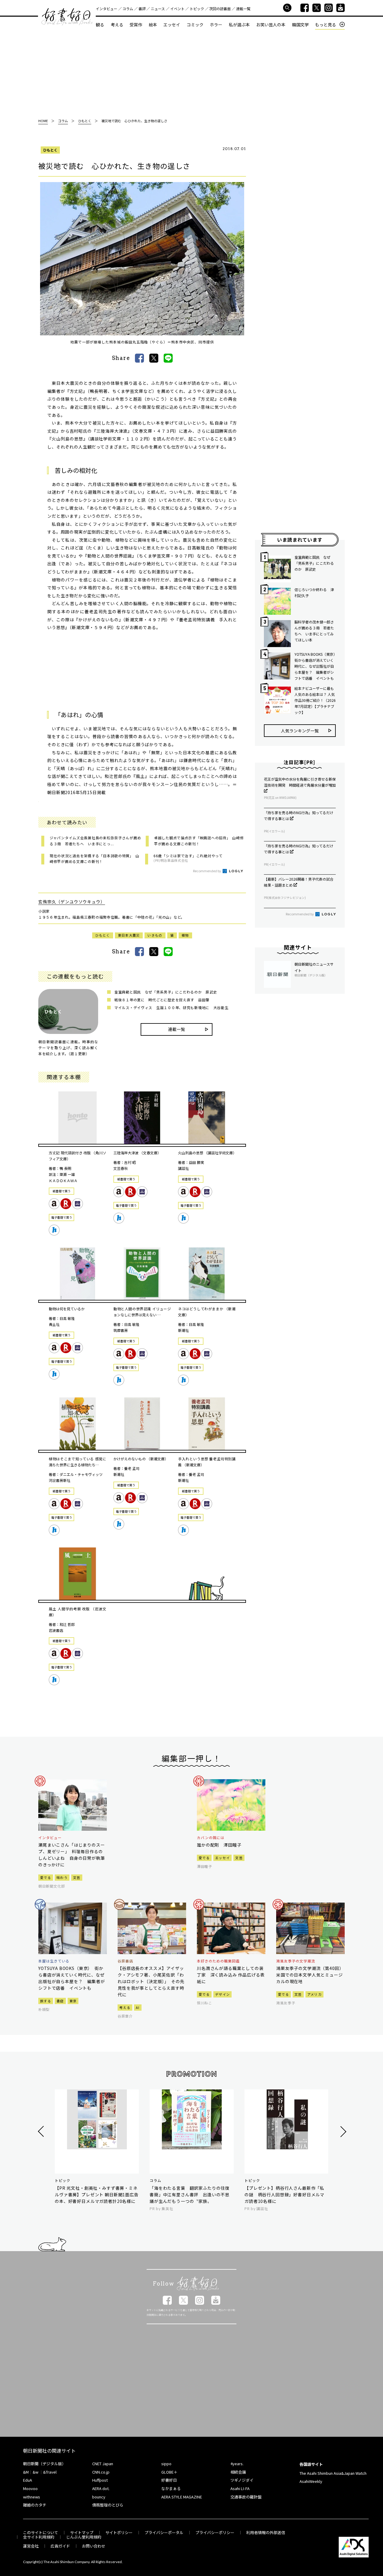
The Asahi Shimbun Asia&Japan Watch (333, 2473)
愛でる (46, 1877)
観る (100, 25)
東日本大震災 (129, 935)
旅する (46, 2001)
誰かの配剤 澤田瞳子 (219, 1845)
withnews (32, 2497)
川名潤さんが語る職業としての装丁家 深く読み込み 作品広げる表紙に (231, 1975)
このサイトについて (41, 2532)
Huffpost (100, 2480)
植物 (185, 935)
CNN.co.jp (101, 2472)
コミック (195, 25)
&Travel (50, 2472)
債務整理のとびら (108, 2505)
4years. (237, 2464)
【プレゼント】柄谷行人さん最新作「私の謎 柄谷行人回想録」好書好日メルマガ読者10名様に (284, 2195)
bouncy (99, 2497)
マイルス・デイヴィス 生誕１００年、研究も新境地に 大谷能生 (171, 1007)
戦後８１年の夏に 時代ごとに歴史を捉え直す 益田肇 (162, 1000)
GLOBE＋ (169, 2472)
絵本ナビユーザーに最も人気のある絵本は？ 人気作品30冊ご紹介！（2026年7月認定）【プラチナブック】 (315, 700)
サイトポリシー (119, 2532)
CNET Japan (103, 2464)
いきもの (155, 935)
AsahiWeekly (311, 2481)
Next (342, 2131)
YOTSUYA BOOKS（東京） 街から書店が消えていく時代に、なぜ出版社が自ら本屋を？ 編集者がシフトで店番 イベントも (315, 666)
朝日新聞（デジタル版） (44, 2464)
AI (138, 2007)
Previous (42, 2131)
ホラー (216, 25)
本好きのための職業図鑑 (218, 1961)
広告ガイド (60, 2546)
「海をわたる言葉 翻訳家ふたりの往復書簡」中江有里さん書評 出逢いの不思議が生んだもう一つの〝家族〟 (190, 2195)
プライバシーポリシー (215, 2532)
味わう (62, 1877)
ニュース (158, 9)
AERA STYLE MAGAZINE (182, 2497)
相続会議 (238, 2472)
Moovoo (30, 2488)
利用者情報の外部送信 (266, 2532)
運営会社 (31, 2546)
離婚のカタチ (35, 2505)
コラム (128, 9)
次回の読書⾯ (220, 9)
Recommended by (207, 871)
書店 (60, 2001)
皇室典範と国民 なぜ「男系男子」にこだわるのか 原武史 (166, 992)
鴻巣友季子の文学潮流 (296, 1961)
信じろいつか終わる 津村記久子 (314, 592)
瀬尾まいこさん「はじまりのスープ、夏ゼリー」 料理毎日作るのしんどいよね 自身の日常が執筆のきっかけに (72, 1855)
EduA (28, 2480)
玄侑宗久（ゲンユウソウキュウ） (72, 902)
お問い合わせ (94, 2546)
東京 (73, 2001)
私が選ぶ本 (239, 25)
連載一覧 (243, 9)
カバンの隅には (211, 1838)
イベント (177, 9)
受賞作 (136, 25)
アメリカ (314, 1994)
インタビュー (107, 9)
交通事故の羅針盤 (246, 2497)
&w (35, 2472)
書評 (142, 9)
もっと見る (326, 25)
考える (117, 25)
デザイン (222, 1994)
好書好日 (67, 17)
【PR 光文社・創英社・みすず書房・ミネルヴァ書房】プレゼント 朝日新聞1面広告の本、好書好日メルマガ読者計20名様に (97, 2195)
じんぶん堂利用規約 (84, 2537)
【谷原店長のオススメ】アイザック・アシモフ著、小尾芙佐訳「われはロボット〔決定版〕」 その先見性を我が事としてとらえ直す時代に (151, 1981)
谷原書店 (125, 1961)
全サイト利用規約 (39, 2537)
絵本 (153, 25)
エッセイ (172, 25)
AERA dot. (101, 2488)
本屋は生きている (54, 1961)
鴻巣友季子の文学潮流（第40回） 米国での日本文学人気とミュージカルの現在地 (310, 1975)
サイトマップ (82, 2532)
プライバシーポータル (164, 2532)
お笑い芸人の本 (271, 25)
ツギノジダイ (242, 2480)
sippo (166, 2464)
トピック (197, 9)
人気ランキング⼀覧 (300, 731)
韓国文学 (300, 25)
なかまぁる (171, 2488)
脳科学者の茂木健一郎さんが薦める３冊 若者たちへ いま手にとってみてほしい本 (314, 631)
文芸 (77, 1877)
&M (26, 2472)
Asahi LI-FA (240, 2488)
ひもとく (50, 150)
